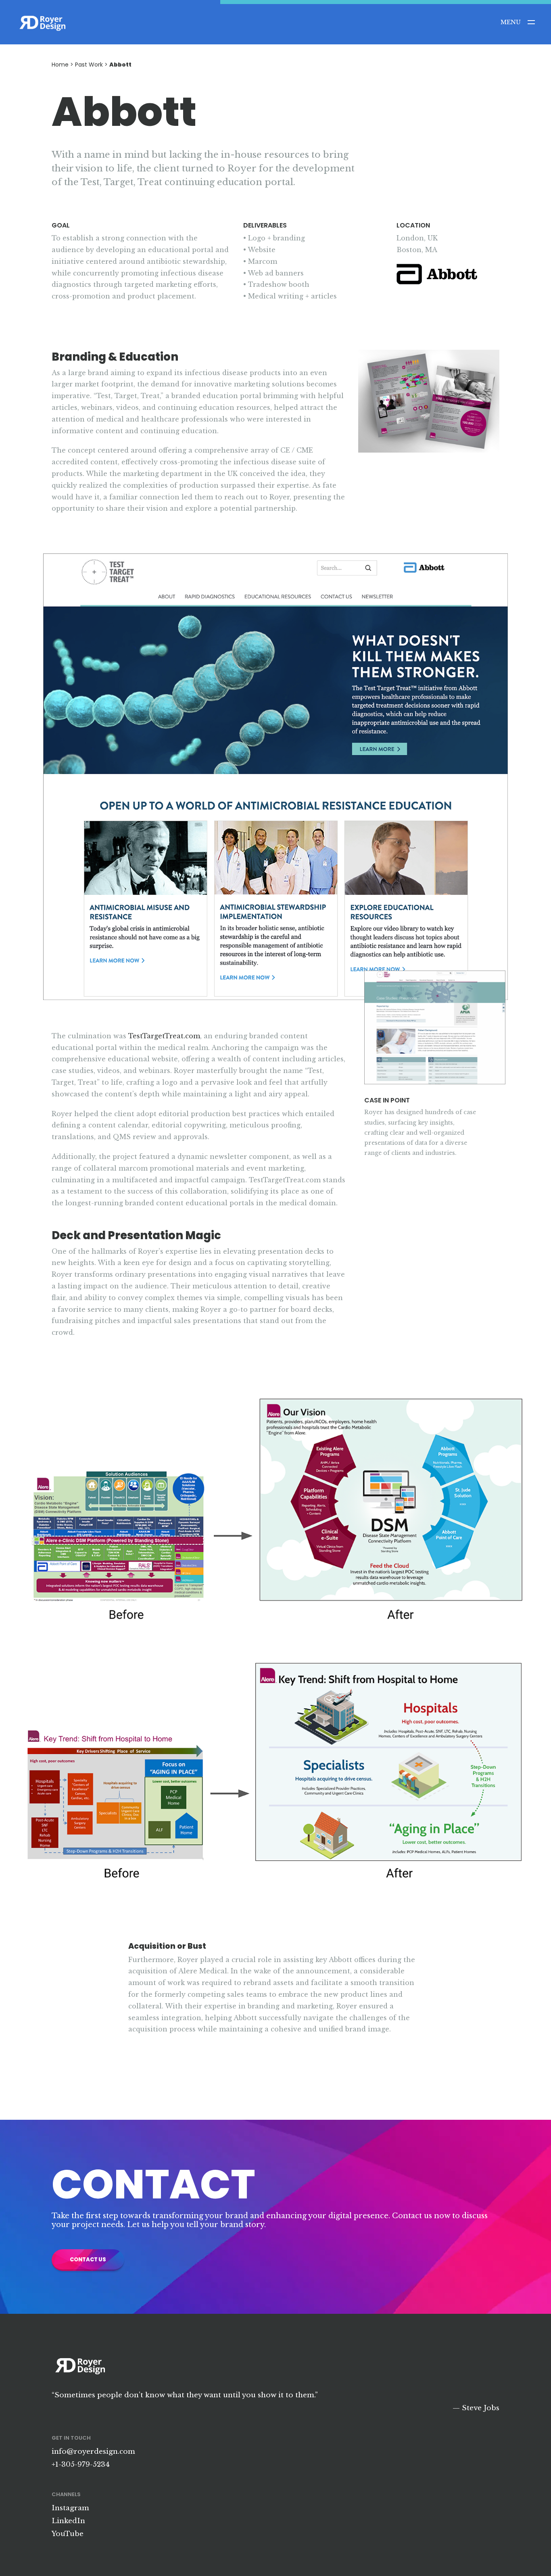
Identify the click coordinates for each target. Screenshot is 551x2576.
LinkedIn (68, 2521)
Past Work (89, 65)
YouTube (68, 2534)
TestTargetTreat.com (164, 1036)
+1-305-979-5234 (81, 2464)
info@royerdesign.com (93, 2452)
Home (60, 65)
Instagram (70, 2508)
